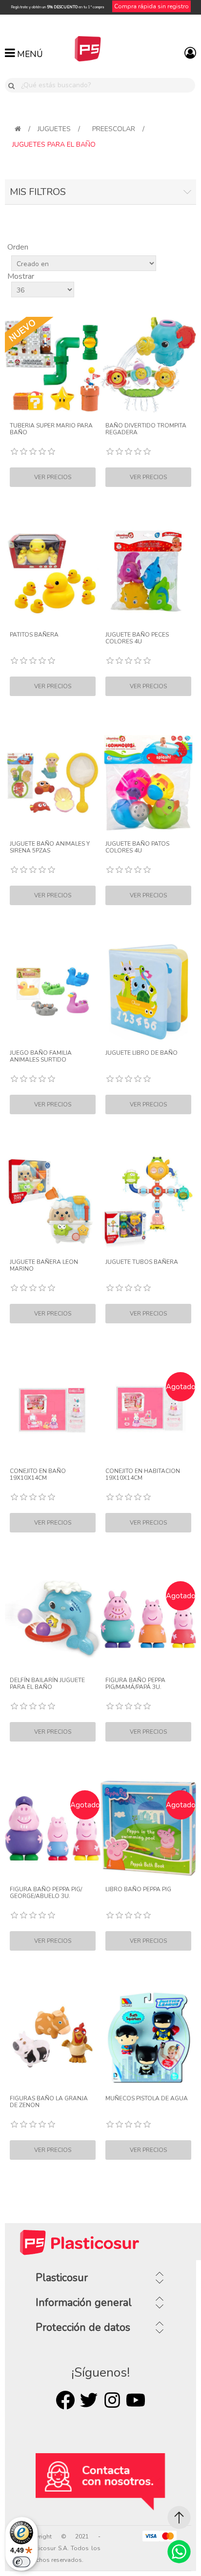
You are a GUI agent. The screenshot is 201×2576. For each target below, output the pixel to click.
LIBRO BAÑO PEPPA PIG (138, 1889)
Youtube (136, 2400)
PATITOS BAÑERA (34, 635)
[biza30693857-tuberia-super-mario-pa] (53, 365)
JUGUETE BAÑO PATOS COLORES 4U (137, 847)
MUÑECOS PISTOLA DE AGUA (147, 2098)
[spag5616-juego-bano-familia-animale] (53, 992)
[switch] (21, 2562)
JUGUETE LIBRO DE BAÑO (141, 1053)
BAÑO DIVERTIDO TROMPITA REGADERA (146, 429)
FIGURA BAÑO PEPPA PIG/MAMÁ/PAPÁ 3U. (135, 1684)
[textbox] (106, 85)
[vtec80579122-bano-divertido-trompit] (148, 365)
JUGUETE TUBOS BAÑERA (142, 1262)
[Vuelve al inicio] (18, 129)
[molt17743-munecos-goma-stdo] (148, 2037)
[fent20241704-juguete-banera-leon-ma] (53, 1201)
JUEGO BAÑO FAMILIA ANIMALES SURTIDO (41, 1056)
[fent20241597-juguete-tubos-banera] (148, 1201)
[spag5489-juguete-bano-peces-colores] (148, 574)
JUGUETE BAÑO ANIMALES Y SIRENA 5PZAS (50, 847)
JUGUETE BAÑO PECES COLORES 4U (137, 638)
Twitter (89, 2400)
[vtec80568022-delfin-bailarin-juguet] (53, 1619)
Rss (112, 2400)
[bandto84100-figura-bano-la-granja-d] (53, 2037)
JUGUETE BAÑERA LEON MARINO (44, 1266)
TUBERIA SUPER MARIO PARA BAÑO (51, 429)
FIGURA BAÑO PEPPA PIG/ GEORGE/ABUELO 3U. (46, 1893)
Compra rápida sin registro (151, 6)
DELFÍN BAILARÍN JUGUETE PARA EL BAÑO (47, 1684)
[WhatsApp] (179, 2552)
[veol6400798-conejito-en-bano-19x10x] (53, 1410)
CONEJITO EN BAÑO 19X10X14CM (38, 1475)
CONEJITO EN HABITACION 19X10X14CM (143, 1475)
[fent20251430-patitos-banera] (53, 574)
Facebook (65, 2400)
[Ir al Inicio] (179, 2518)
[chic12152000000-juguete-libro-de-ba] (148, 992)
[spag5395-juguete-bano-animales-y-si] (53, 783)
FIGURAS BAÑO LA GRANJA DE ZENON (49, 2102)
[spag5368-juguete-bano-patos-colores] (148, 783)
